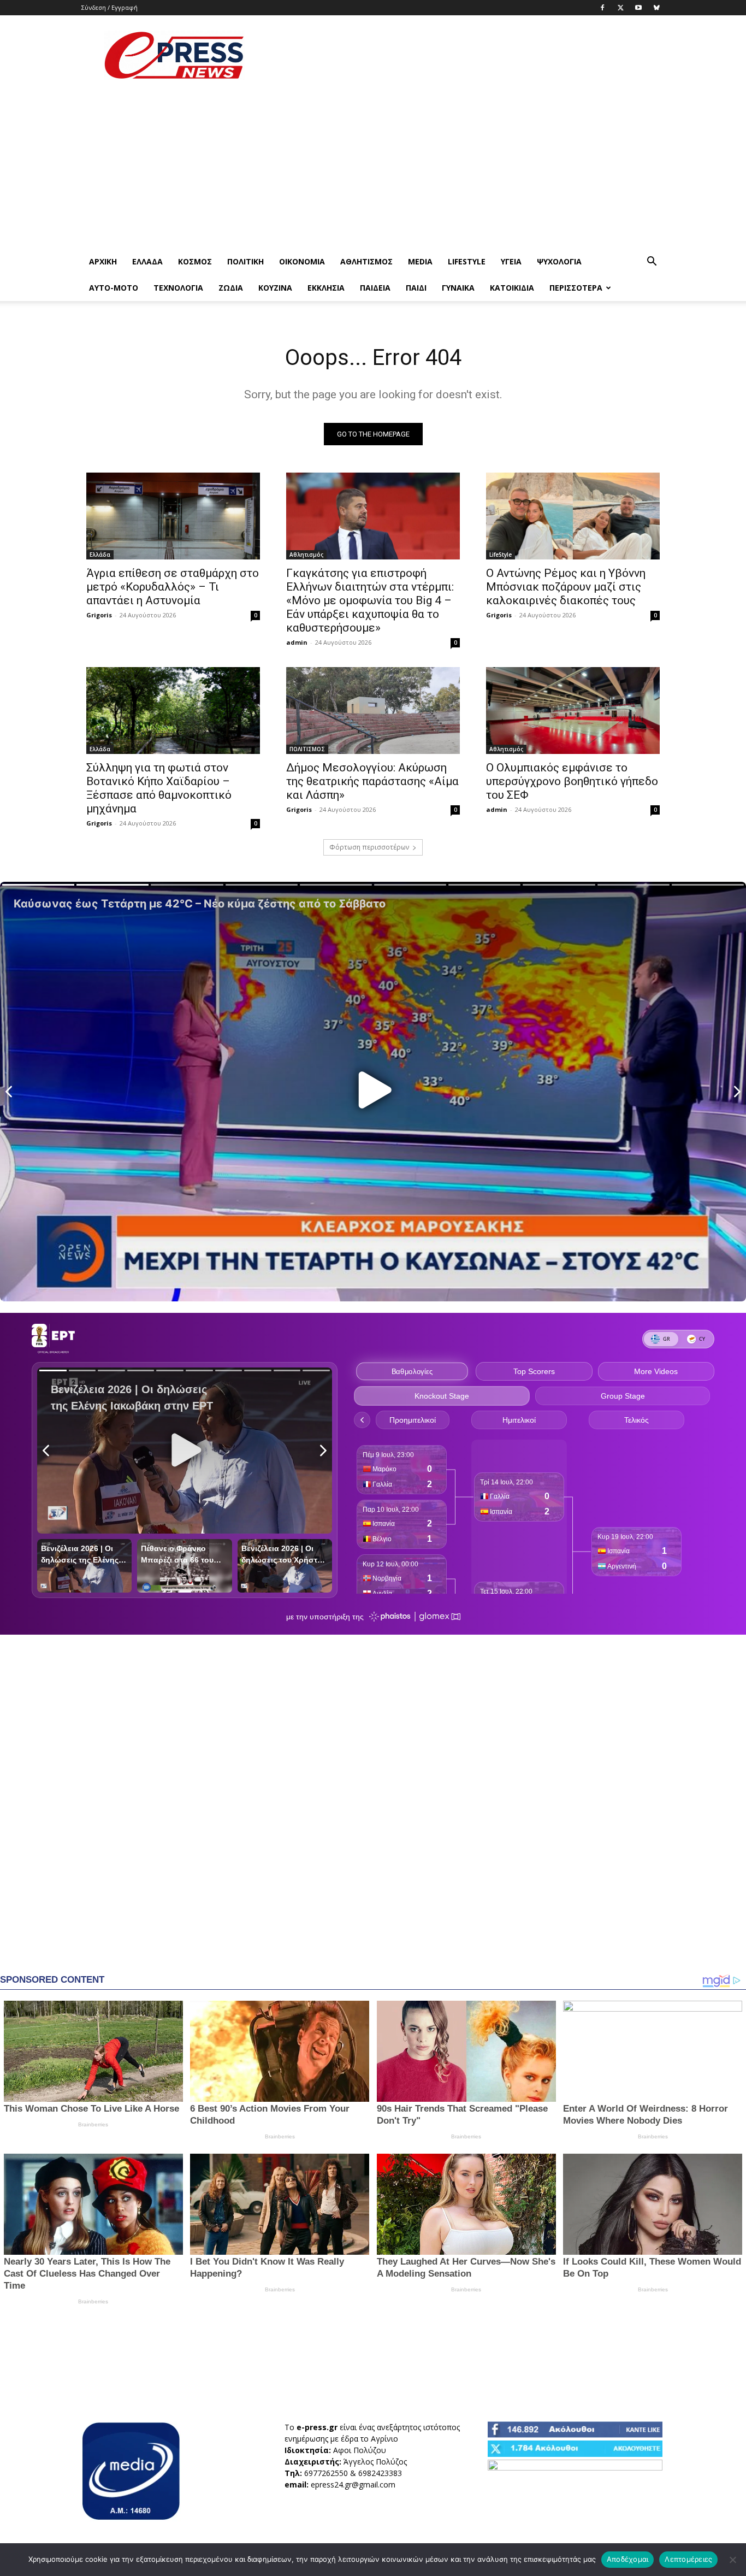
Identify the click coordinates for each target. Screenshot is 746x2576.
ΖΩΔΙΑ (231, 288)
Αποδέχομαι (628, 2559)
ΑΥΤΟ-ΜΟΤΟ (114, 288)
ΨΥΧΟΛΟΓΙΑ (559, 261)
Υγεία (511, 261)
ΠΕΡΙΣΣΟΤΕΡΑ (576, 288)
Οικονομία (302, 261)
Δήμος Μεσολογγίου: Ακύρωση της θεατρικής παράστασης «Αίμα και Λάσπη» (372, 781)
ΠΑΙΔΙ (416, 288)
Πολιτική (245, 261)
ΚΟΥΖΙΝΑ (275, 288)
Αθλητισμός (366, 261)
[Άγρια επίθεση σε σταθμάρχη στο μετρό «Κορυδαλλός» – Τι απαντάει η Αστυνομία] (173, 516)
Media (420, 261)
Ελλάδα (147, 261)
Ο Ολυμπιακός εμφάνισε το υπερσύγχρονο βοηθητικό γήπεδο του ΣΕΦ (572, 781)
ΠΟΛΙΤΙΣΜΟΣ (307, 749)
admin (297, 642)
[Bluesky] (656, 8)
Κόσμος (195, 261)
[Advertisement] (466, 55)
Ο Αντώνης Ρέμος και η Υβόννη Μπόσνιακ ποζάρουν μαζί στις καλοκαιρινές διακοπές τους (566, 587)
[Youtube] (638, 8)
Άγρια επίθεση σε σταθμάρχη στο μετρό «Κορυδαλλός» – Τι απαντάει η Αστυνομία (173, 587)
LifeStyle (467, 261)
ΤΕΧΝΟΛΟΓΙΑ (178, 288)
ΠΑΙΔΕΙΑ (375, 288)
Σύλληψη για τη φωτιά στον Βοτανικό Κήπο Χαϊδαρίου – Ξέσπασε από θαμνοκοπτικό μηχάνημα (159, 788)
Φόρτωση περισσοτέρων (369, 847)
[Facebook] (602, 8)
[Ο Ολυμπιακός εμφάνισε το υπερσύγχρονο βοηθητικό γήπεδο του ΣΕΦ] (573, 711)
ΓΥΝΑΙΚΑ (458, 288)
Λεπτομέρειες (688, 2559)
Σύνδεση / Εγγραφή (109, 7)
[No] (732, 2560)
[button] (652, 263)
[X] (620, 8)
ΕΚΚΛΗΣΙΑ (326, 288)
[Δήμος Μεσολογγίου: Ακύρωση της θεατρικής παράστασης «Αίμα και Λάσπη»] (373, 711)
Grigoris (99, 615)
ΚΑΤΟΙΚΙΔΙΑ (512, 288)
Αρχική (103, 261)
